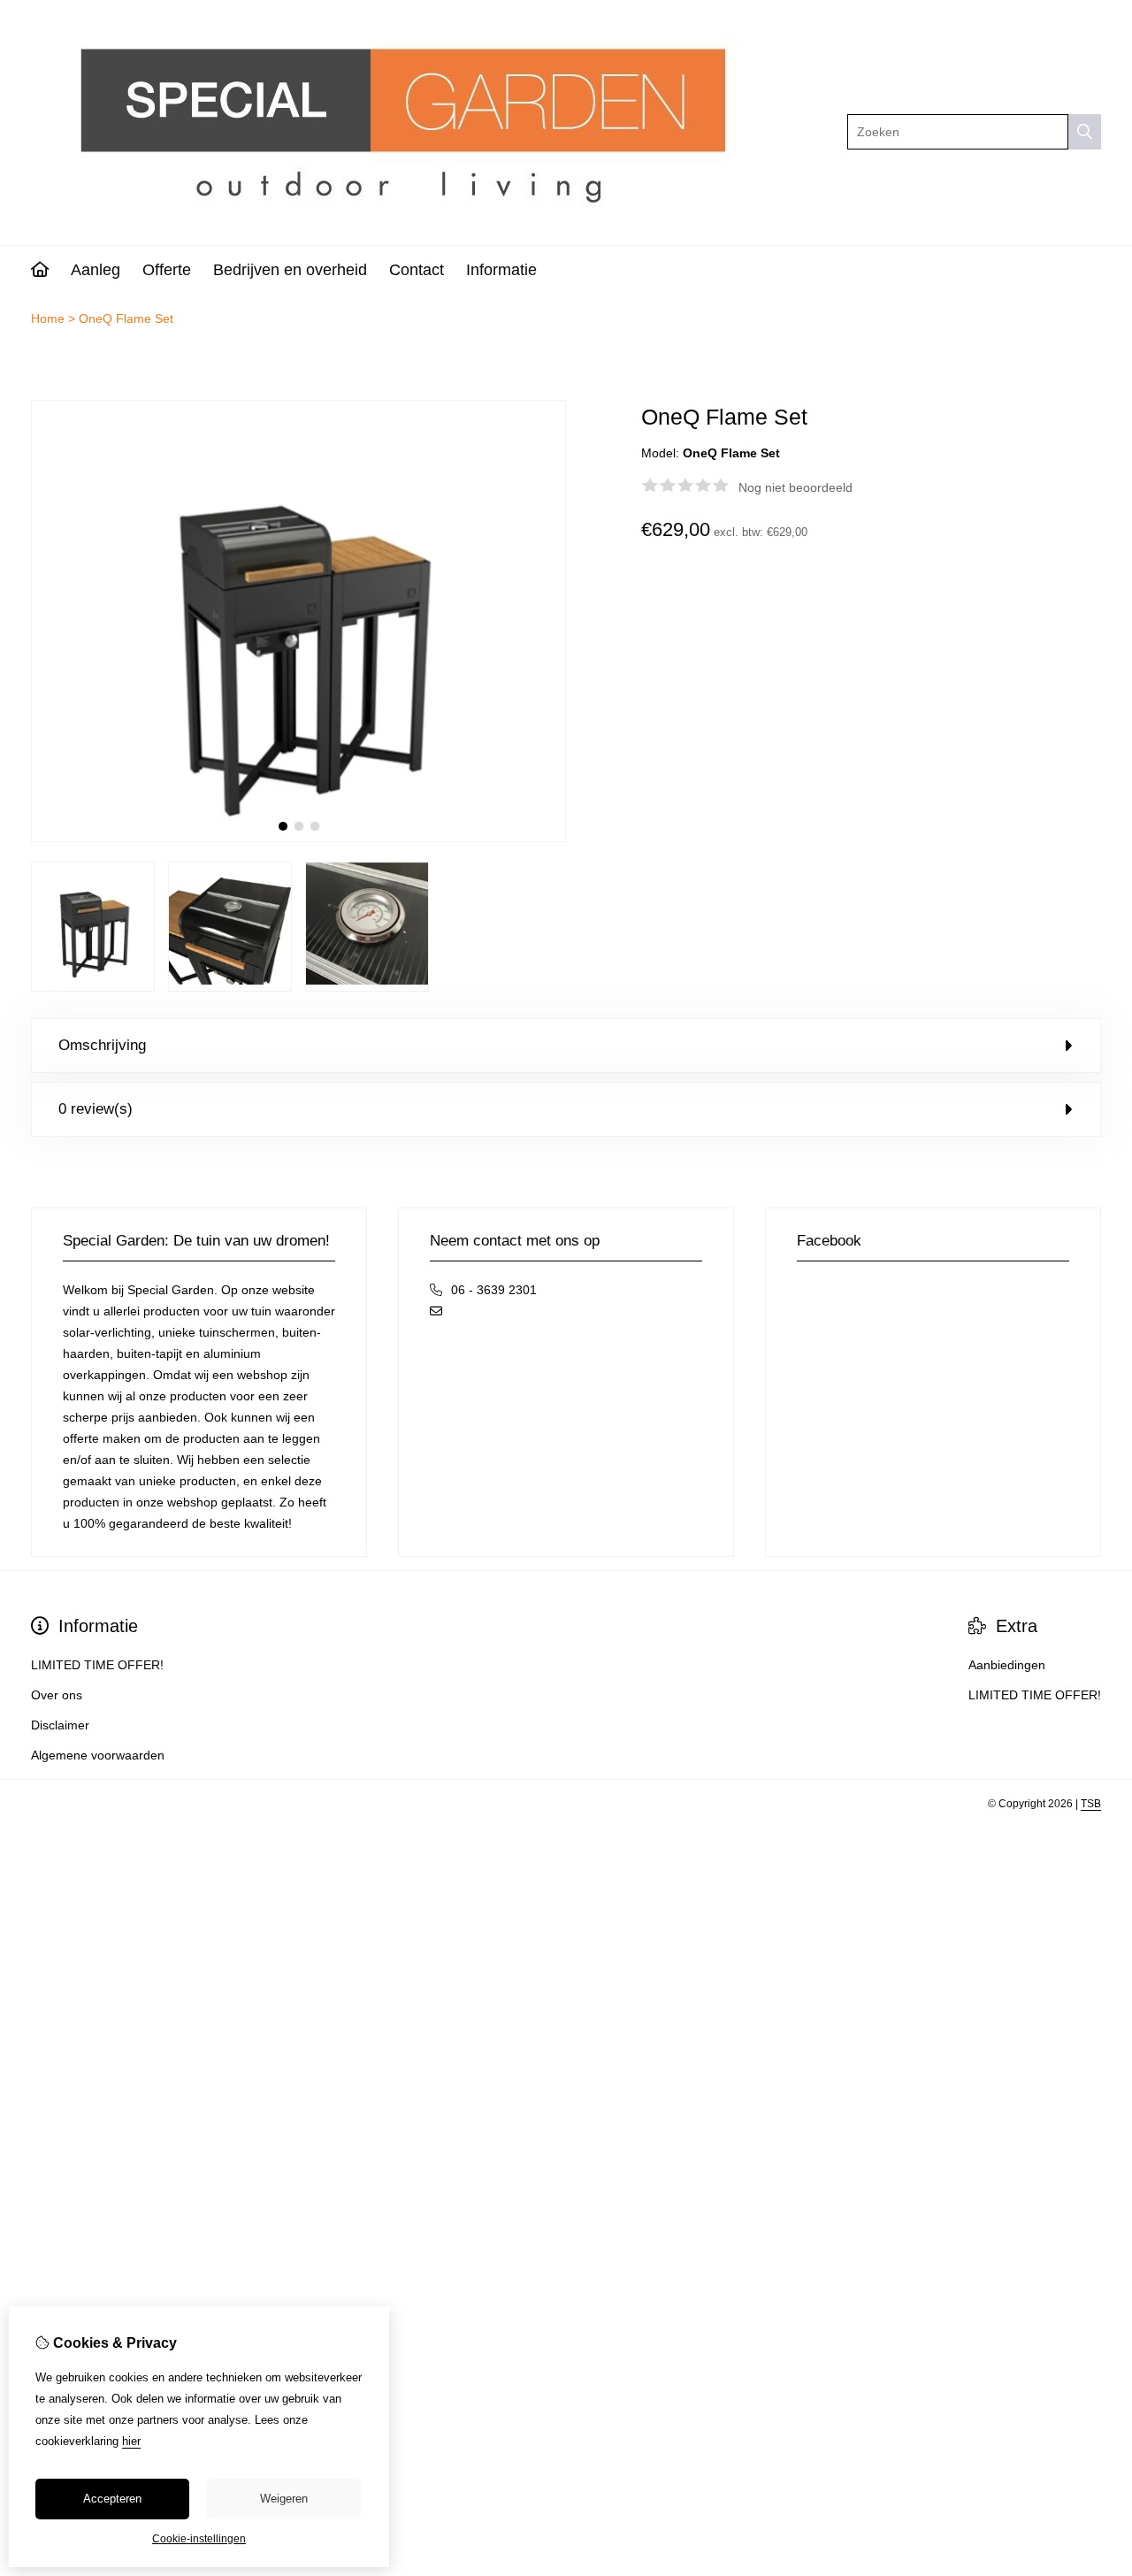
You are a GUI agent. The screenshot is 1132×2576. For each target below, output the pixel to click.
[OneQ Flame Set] (298, 838)
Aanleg (96, 270)
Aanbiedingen (1007, 1665)
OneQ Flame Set (126, 318)
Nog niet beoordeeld (795, 487)
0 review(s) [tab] (96, 1109)
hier (131, 2441)
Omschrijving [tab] (102, 1045)
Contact (417, 270)
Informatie (501, 270)
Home (48, 318)
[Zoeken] (1085, 132)
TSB (1091, 1804)
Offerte (167, 270)
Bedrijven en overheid (290, 270)
